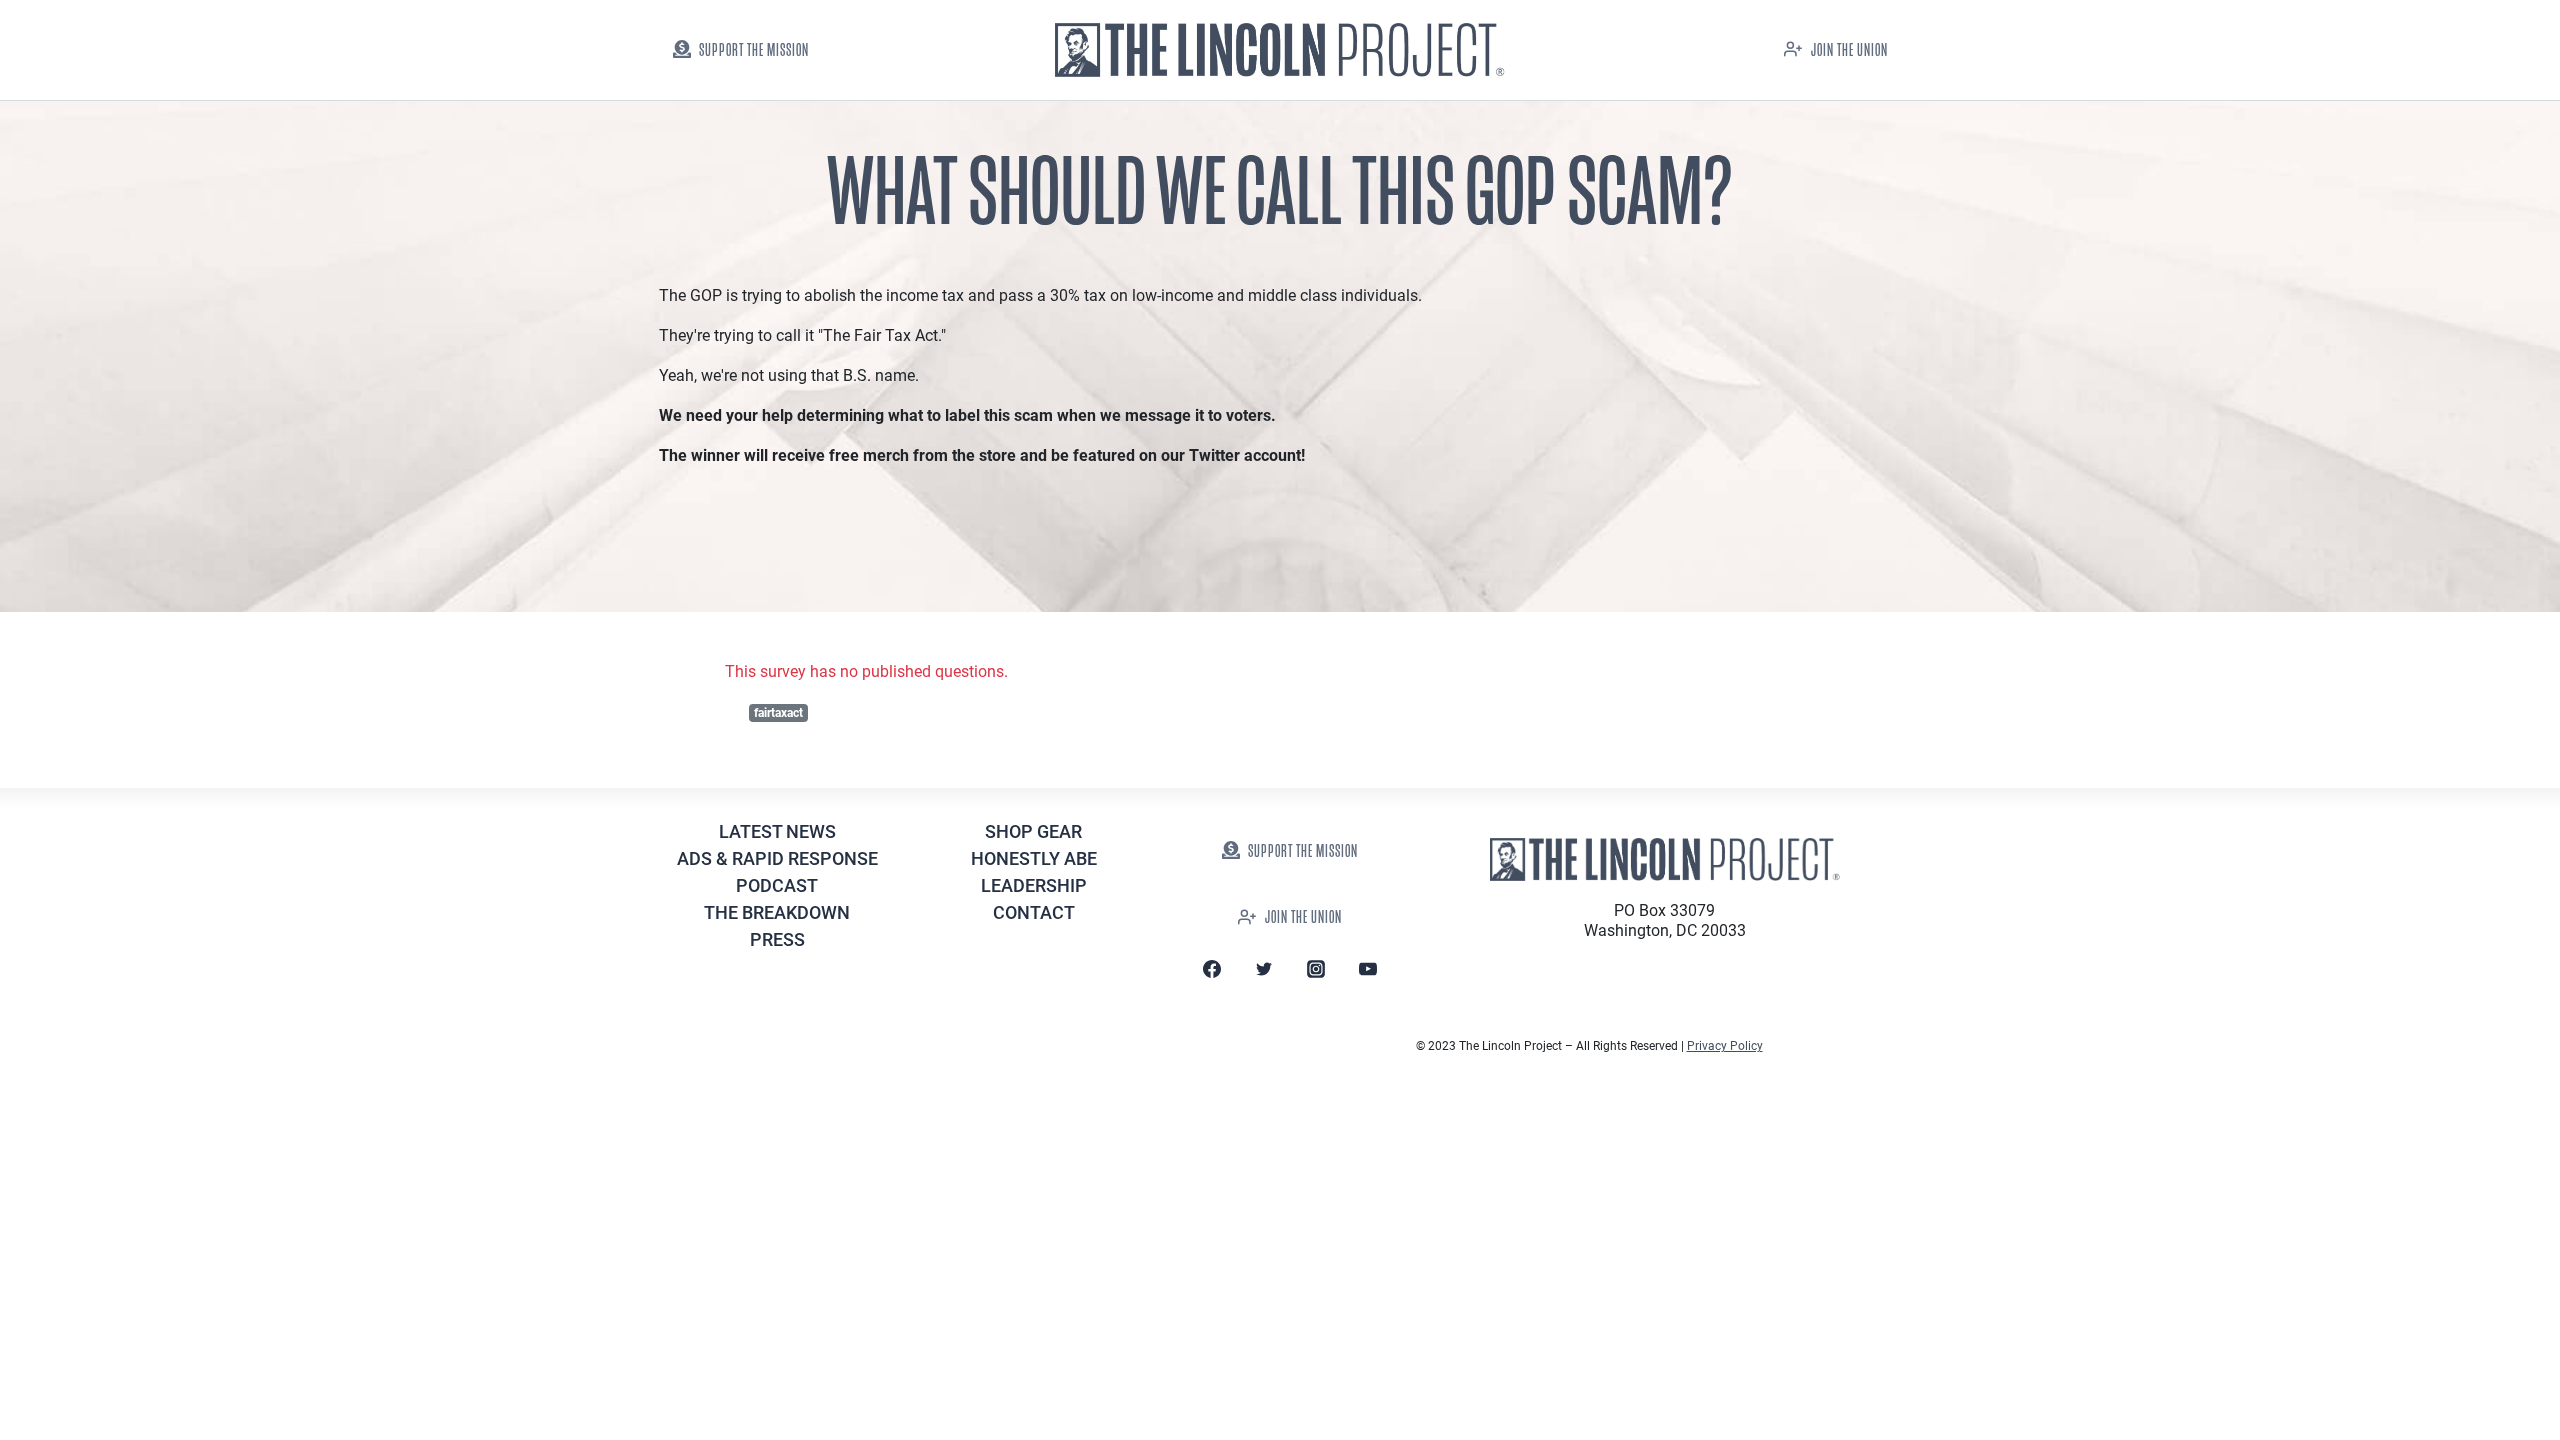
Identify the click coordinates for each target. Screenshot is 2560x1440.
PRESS (777, 939)
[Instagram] (1316, 969)
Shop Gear (1033, 831)
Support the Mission (754, 50)
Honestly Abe (1034, 858)
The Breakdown (777, 912)
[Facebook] (1212, 969)
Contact (1034, 912)
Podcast (777, 885)
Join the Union (1849, 50)
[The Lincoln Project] (1280, 50)
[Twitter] (1264, 969)
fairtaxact (778, 713)
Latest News (777, 831)
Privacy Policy (1725, 1046)
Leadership (1034, 885)
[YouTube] (1368, 969)
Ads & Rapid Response (777, 858)
